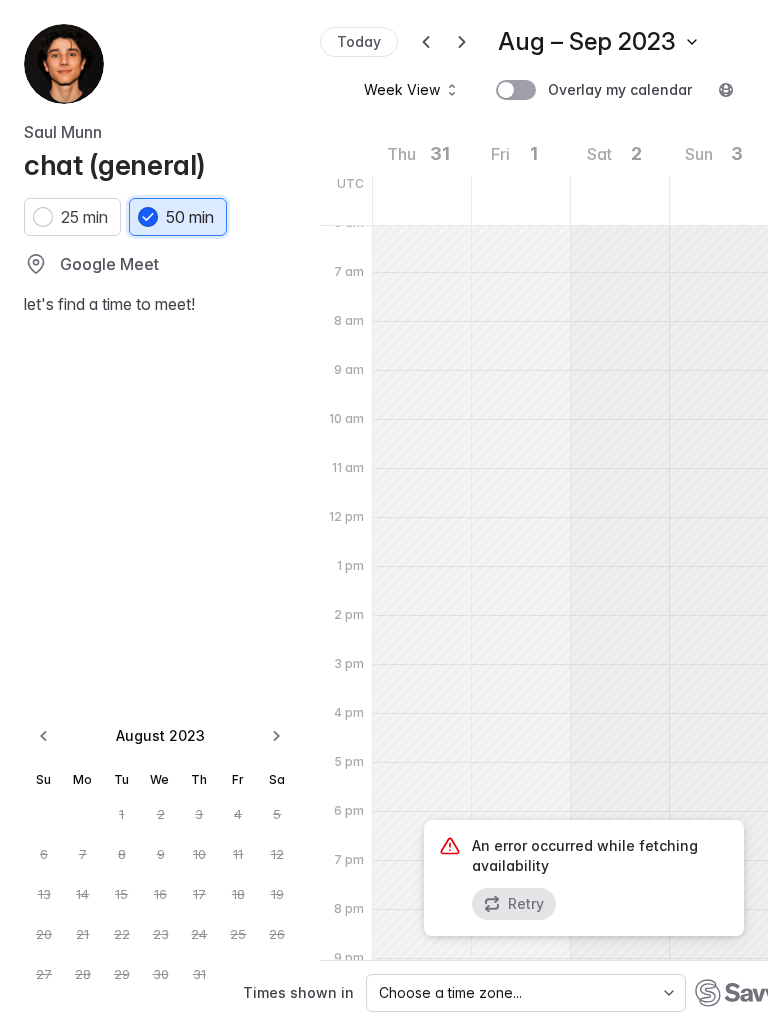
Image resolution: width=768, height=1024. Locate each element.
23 (161, 934)
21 (82, 934)
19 (277, 894)
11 (238, 854)
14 (82, 894)
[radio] (72, 217)
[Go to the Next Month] (276, 736)
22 (122, 934)
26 (277, 934)
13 (44, 894)
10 (199, 854)
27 (44, 974)
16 (160, 894)
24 (199, 934)
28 (83, 974)
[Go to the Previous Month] (44, 736)
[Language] (726, 90)
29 (122, 974)
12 (277, 854)
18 (238, 894)
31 (199, 974)
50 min (190, 217)
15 (121, 894)
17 (199, 894)
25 (238, 934)
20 (44, 934)
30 (161, 974)
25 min (84, 217)
